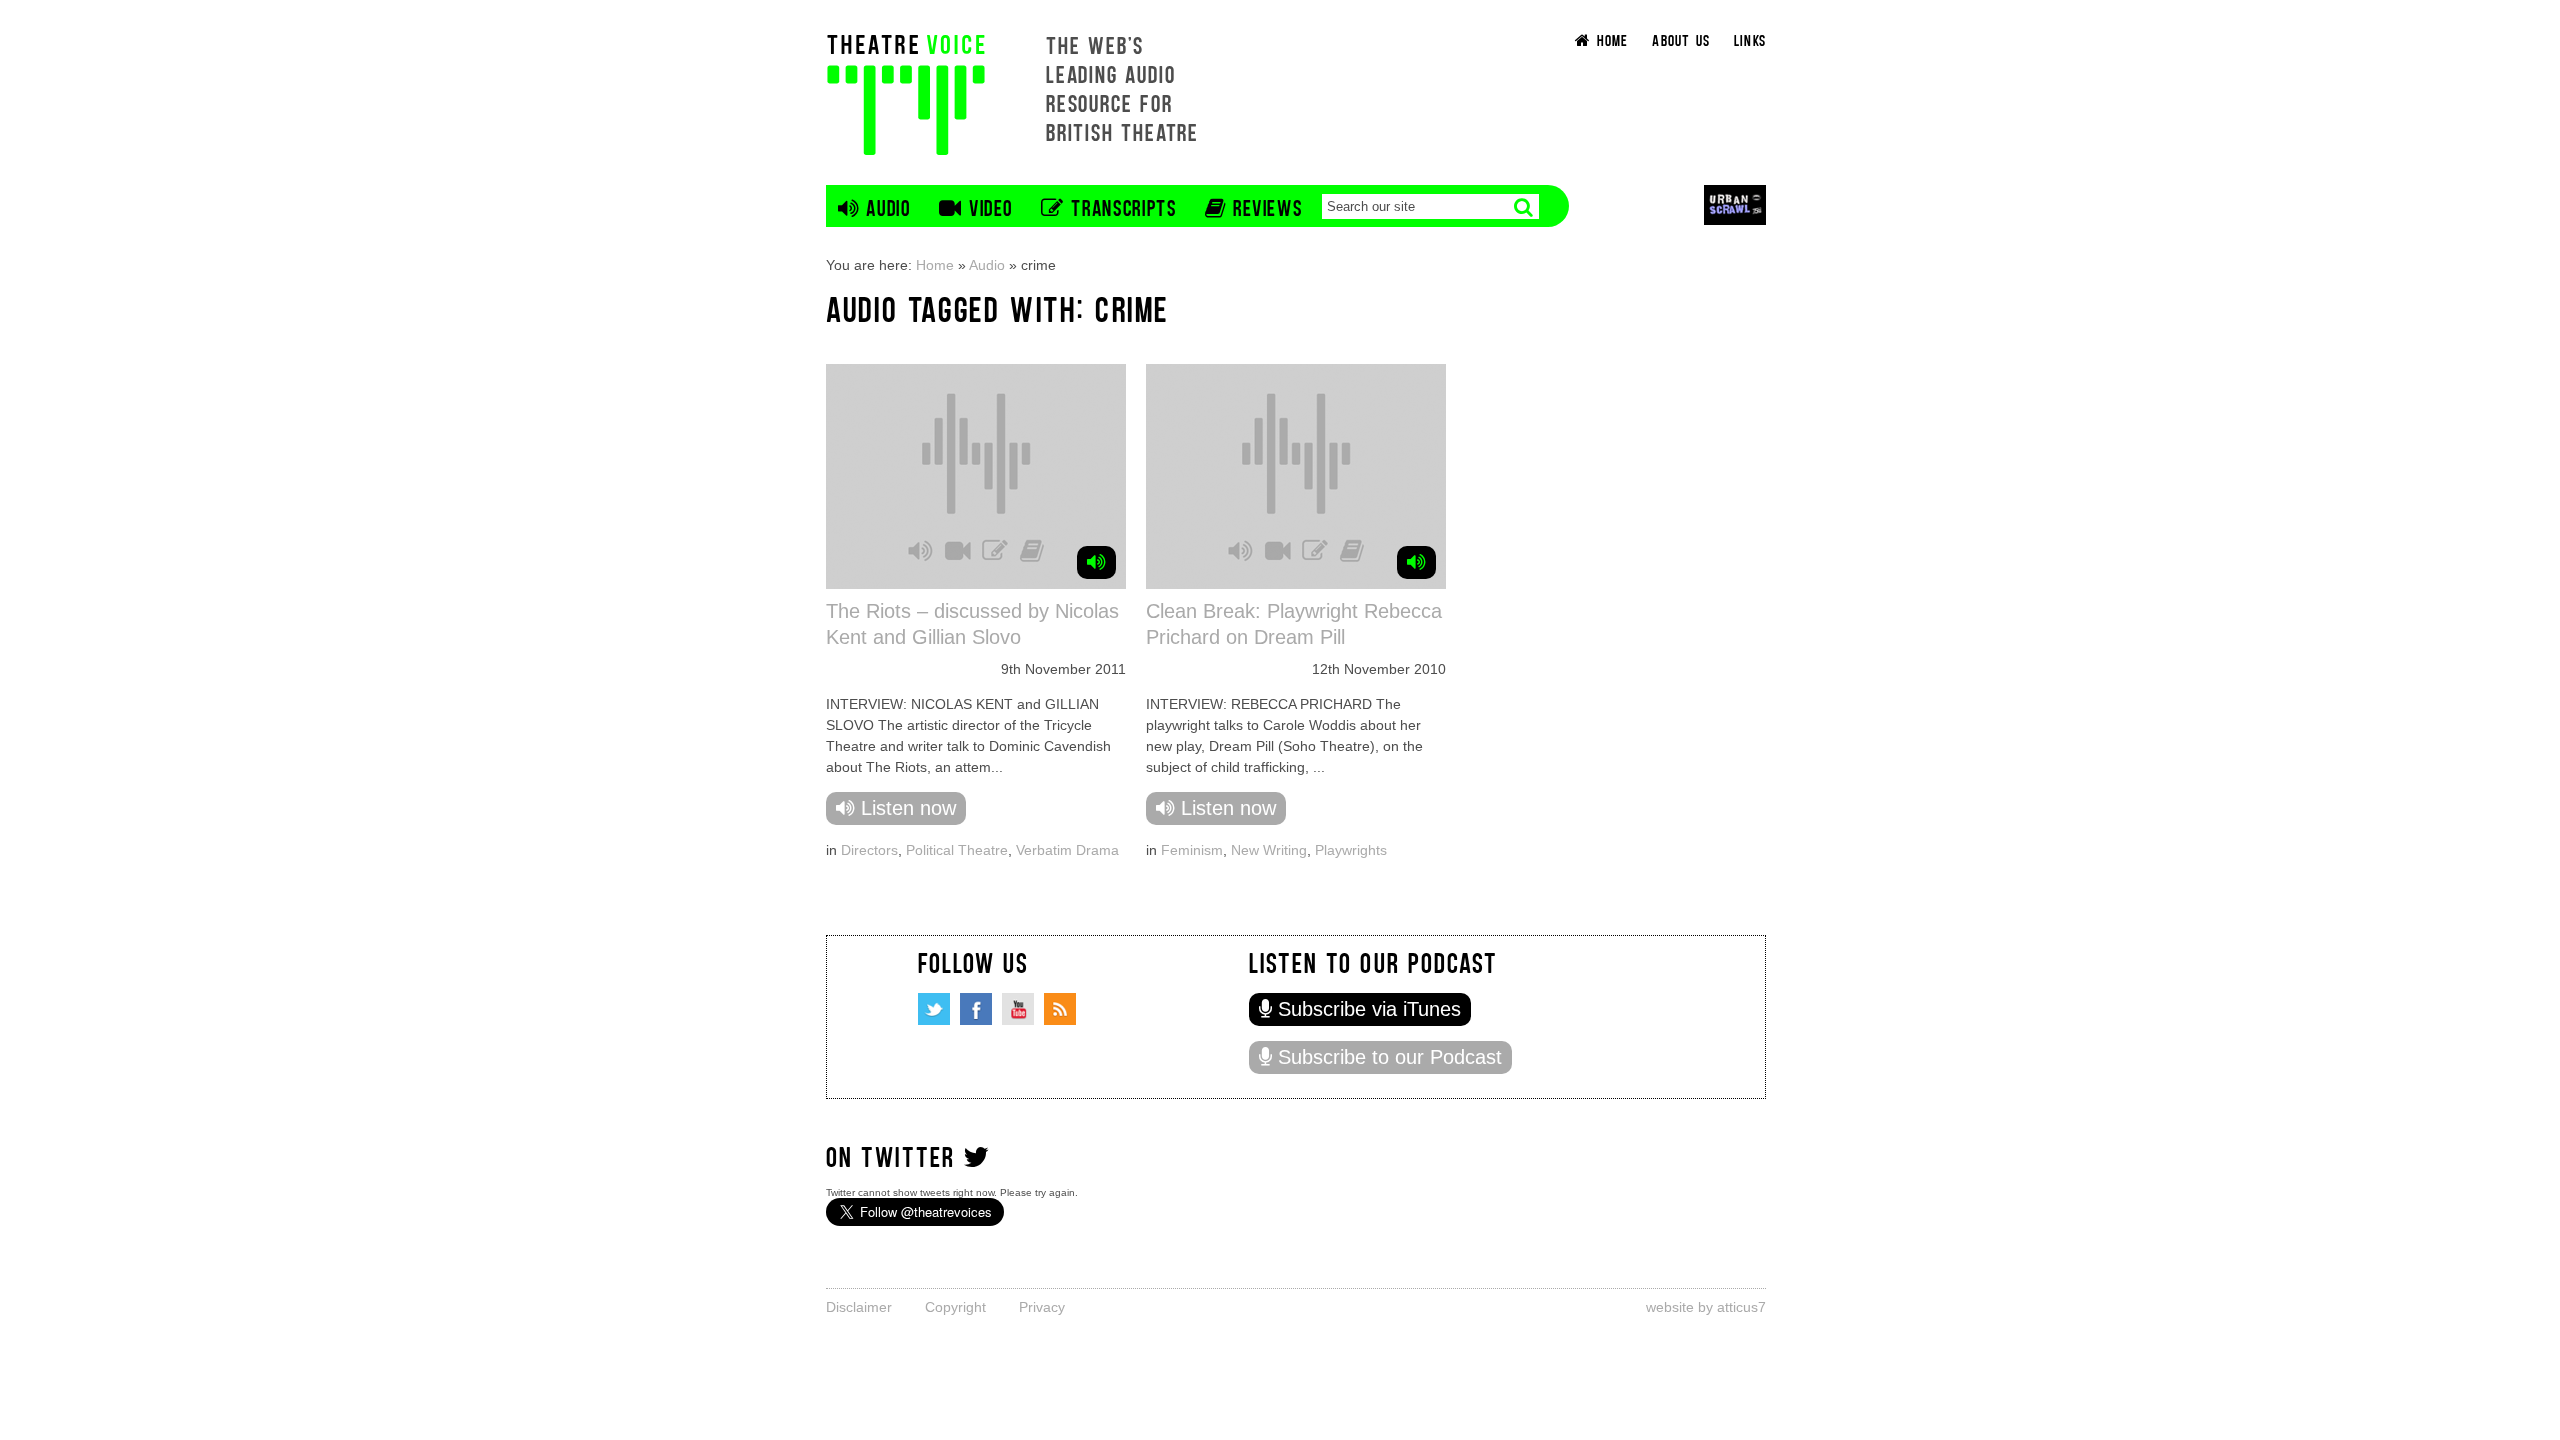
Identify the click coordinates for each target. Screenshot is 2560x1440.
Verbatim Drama (1067, 850)
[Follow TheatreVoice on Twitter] (934, 1009)
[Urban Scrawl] (1735, 204)
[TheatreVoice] (906, 92)
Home (935, 265)
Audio (987, 265)
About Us (1681, 39)
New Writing (1269, 850)
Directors (869, 850)
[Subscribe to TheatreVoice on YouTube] (1018, 1009)
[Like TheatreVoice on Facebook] (976, 1009)
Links (1750, 39)
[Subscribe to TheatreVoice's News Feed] (1060, 1009)
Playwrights (1351, 850)
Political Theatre (957, 850)
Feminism (1192, 850)
